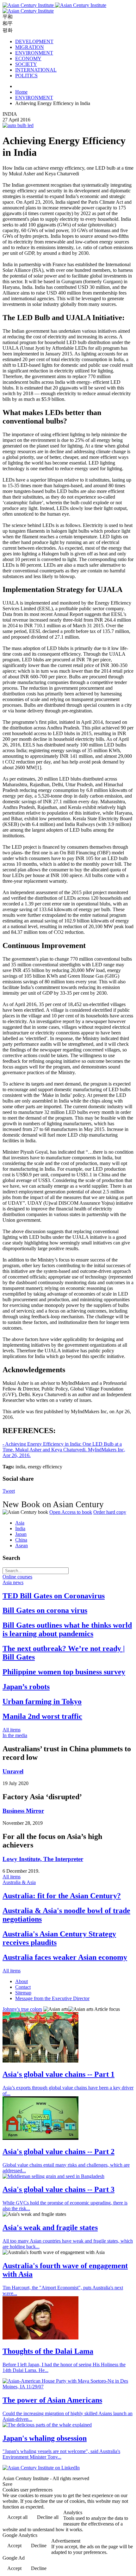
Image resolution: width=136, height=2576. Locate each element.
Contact (23, 1987)
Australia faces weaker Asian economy (65, 1957)
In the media (15, 1735)
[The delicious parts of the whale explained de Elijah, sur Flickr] (47, 2425)
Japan (21, 1534)
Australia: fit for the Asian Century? (62, 1896)
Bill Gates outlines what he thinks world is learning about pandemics (67, 1629)
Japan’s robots (26, 1687)
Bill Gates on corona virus (45, 1610)
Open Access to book (71, 1512)
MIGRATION (30, 47)
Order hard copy (110, 1512)
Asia (20, 1523)
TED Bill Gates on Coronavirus (54, 1596)
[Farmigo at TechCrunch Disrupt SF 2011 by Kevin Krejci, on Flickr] (40, 2138)
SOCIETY (26, 64)
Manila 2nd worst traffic (42, 1716)
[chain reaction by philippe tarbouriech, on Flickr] (40, 2061)
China (21, 1540)
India (20, 1528)
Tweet (9, 1491)
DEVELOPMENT (34, 41)
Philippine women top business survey (64, 1672)
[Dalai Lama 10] (40, 2338)
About (22, 1981)
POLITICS (26, 76)
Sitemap (23, 1993)
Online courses (17, 1577)
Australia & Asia (19, 1882)
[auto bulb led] (18, 125)
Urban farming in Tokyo (42, 1701)
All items (12, 1730)
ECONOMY (28, 59)
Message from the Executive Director (52, 1998)
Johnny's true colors (22, 2009)
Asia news (13, 1582)
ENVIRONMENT (34, 53)
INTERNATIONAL (36, 70)
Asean (22, 1546)
